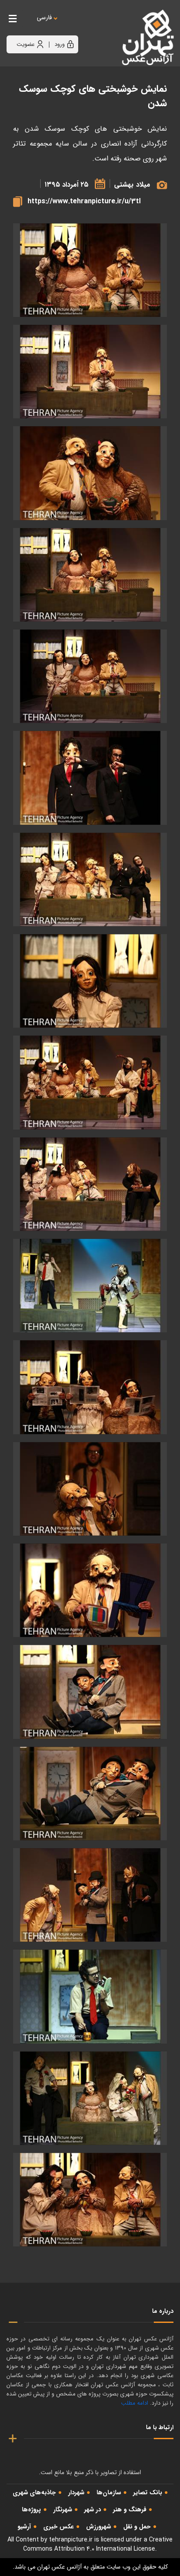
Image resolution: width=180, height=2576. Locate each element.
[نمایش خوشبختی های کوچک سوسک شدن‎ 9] (90, 1082)
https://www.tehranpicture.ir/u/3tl (84, 201)
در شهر (93, 2510)
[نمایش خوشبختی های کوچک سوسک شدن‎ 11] (90, 1286)
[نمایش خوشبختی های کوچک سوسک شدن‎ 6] (90, 778)
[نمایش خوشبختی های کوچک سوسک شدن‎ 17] (90, 1895)
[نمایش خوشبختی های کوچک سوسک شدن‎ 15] (90, 1692)
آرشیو (24, 2527)
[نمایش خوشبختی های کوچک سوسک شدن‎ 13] (90, 1489)
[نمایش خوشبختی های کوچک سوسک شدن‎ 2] (90, 473)
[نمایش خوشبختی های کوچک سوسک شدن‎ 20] (90, 2200)
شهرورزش (99, 2527)
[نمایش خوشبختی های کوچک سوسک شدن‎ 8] (90, 981)
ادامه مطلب (135, 2403)
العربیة (92, 26)
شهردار (76, 2493)
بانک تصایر (148, 2493)
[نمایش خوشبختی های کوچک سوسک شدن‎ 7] (90, 880)
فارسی (44, 18)
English (71, 26)
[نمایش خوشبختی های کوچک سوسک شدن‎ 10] (90, 1184)
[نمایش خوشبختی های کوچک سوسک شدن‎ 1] (90, 372)
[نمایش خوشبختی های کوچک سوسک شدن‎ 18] (90, 1996)
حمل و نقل (137, 2527)
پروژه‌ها (31, 2510)
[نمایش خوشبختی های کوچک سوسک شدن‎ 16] (90, 1794)
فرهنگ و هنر (130, 2510)
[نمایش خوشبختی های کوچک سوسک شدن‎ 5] (90, 676)
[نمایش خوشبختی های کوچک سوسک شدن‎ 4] (90, 270)
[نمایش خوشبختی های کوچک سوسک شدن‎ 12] (90, 1387)
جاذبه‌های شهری (34, 2493)
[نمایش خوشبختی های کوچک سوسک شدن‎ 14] (90, 1590)
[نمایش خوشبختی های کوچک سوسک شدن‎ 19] (90, 2098)
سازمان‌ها (109, 2493)
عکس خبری (59, 2527)
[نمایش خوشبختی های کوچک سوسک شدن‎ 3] (90, 575)
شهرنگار (63, 2510)
